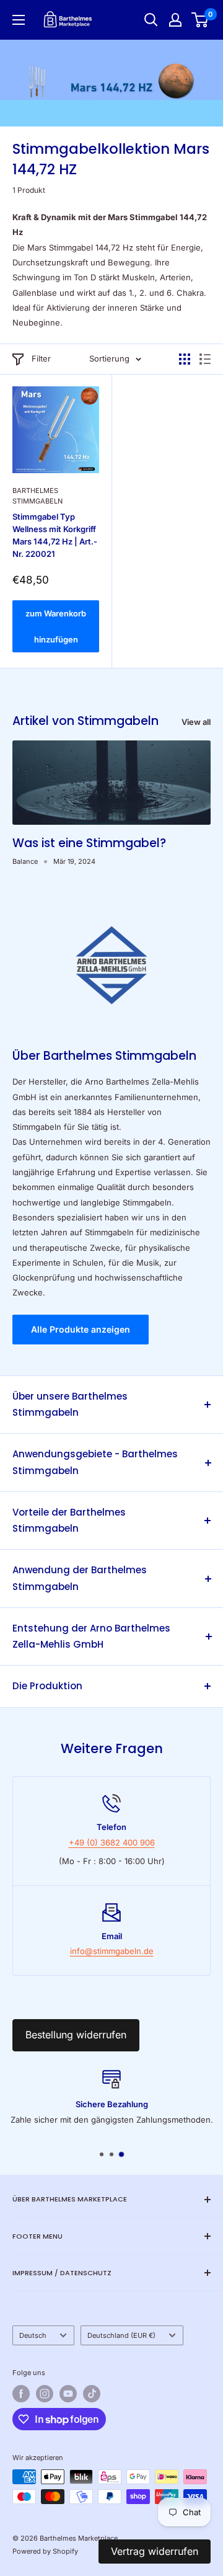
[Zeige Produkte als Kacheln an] (185, 359)
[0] (200, 20)
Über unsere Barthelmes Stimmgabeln (70, 1404)
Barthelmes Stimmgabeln (37, 496)
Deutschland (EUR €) (121, 2335)
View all (196, 722)
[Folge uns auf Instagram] (45, 2394)
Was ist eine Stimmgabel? (89, 843)
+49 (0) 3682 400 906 (112, 1842)
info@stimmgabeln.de (112, 1951)
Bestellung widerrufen (76, 2035)
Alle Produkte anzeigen (81, 1329)
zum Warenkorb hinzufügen (56, 626)
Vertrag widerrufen (155, 2551)
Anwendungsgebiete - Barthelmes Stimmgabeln (95, 1462)
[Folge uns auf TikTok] (92, 2394)
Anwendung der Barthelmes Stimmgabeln (80, 1578)
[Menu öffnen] (19, 20)
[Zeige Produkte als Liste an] (205, 359)
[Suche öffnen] (151, 20)
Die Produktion (47, 1686)
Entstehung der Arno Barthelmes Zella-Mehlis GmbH (91, 1636)
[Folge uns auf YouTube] (68, 2394)
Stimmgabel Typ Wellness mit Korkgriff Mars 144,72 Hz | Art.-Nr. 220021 (55, 535)
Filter (41, 358)
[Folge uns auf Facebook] (21, 2394)
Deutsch (33, 2335)
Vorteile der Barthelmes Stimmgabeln (69, 1520)
